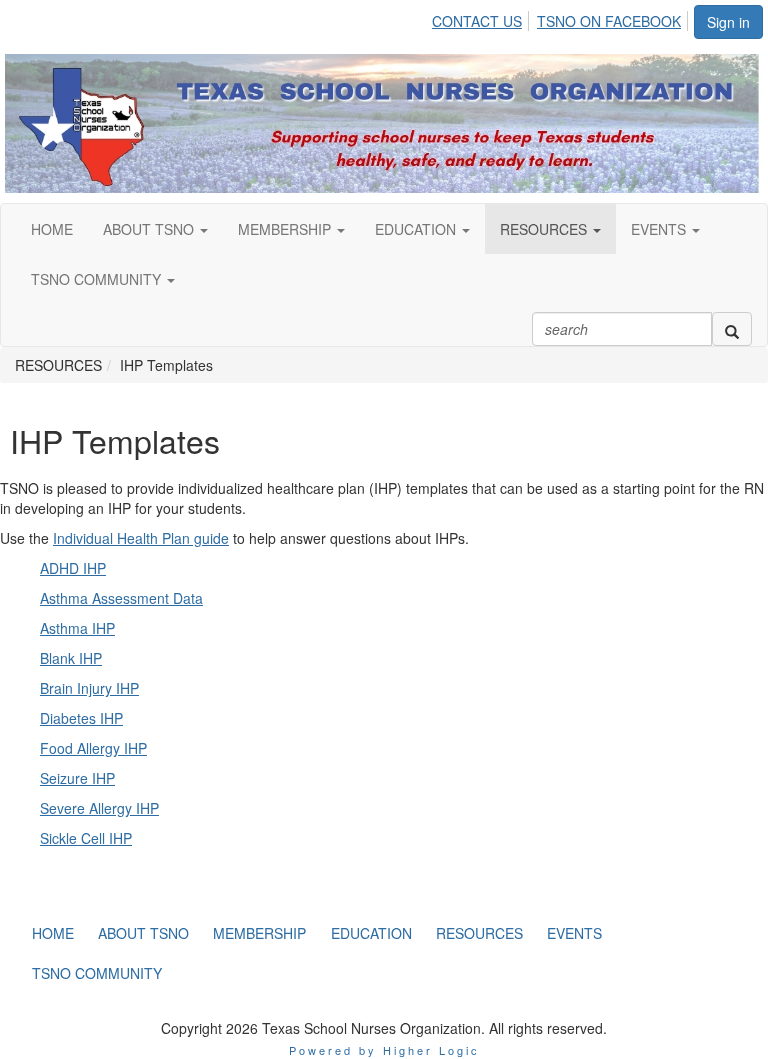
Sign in (728, 22)
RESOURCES (545, 229)
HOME (52, 229)
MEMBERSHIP (286, 229)
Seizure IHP (77, 778)
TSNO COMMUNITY (98, 279)
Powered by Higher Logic (384, 1050)
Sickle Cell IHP (86, 838)
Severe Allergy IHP (99, 808)
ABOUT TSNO (150, 229)
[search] (732, 329)
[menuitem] (482, 18)
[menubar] (562, 18)
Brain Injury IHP (89, 688)
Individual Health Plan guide (141, 538)
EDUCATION (417, 229)
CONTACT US (477, 21)
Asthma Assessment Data (121, 598)
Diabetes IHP (81, 718)
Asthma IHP (77, 628)
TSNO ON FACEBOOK (609, 21)
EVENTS (660, 229)
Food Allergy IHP (93, 748)
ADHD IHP (73, 568)
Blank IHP (71, 658)
